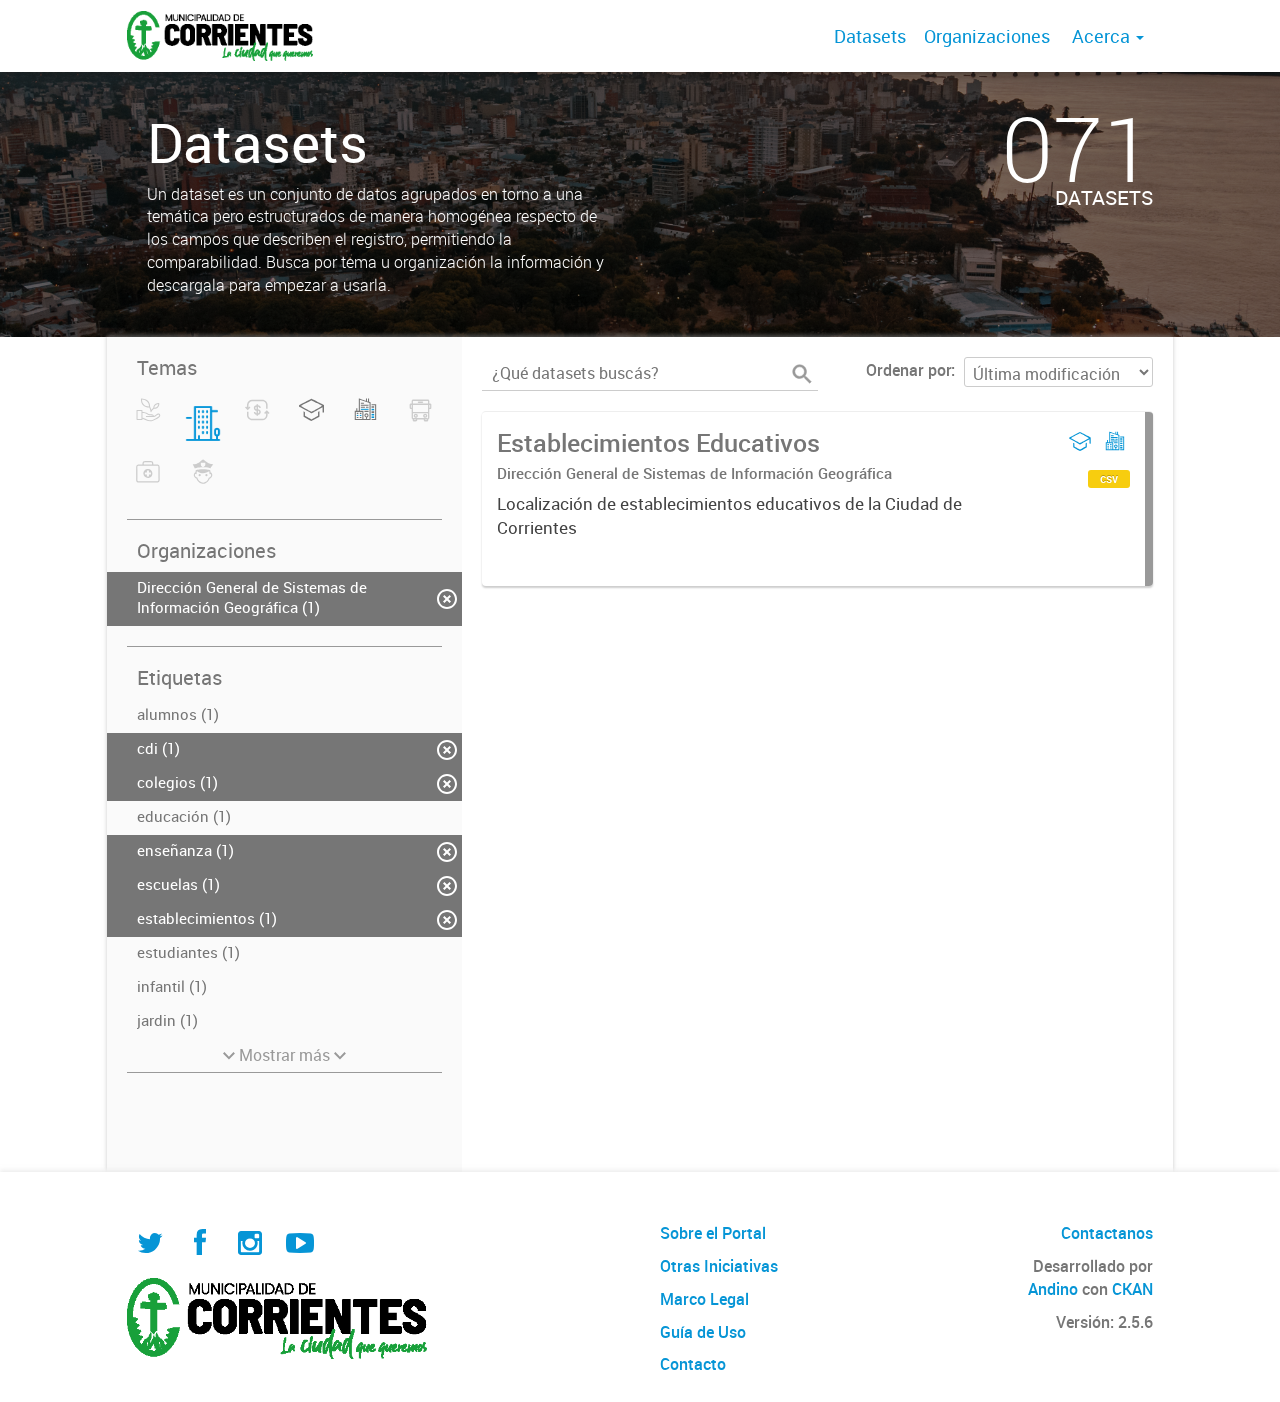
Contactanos (1107, 1233)
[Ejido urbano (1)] (365, 422)
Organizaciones (987, 36)
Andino (1053, 1289)
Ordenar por (908, 370)
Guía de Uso (703, 1332)
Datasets (870, 36)
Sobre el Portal (713, 1233)
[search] (802, 374)
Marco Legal (704, 1299)
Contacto (693, 1364)
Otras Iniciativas (719, 1266)
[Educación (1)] (311, 422)
